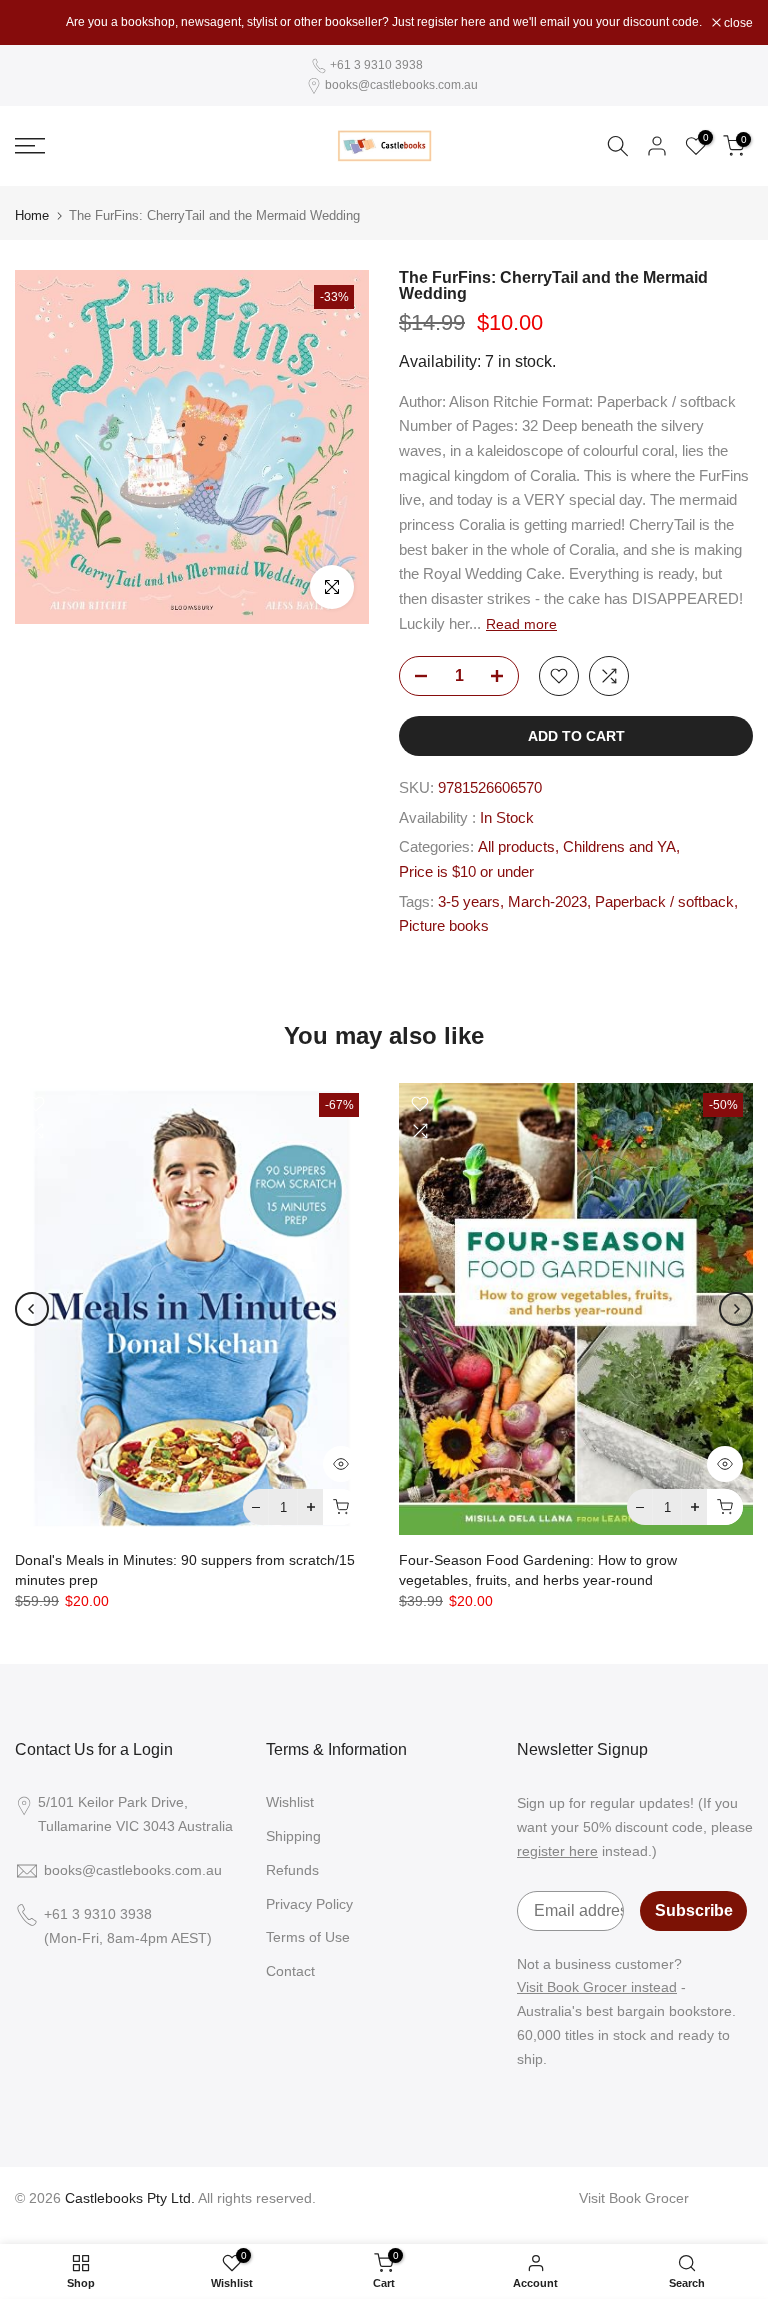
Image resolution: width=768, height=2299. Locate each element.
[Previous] (32, 1309)
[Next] (736, 1309)
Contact (290, 1971)
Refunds (292, 1870)
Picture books (444, 926)
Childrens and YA (619, 847)
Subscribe (694, 1910)
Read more (521, 624)
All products (516, 847)
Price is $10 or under (466, 872)
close (40, 23)
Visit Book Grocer (634, 2198)
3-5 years (469, 902)
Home (32, 215)
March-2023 (547, 902)
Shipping (293, 1836)
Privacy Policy (309, 1904)
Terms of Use (308, 1937)
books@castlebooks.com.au (401, 85)
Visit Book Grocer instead (597, 1987)
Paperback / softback (664, 902)
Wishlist (290, 1802)
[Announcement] (384, 22)
